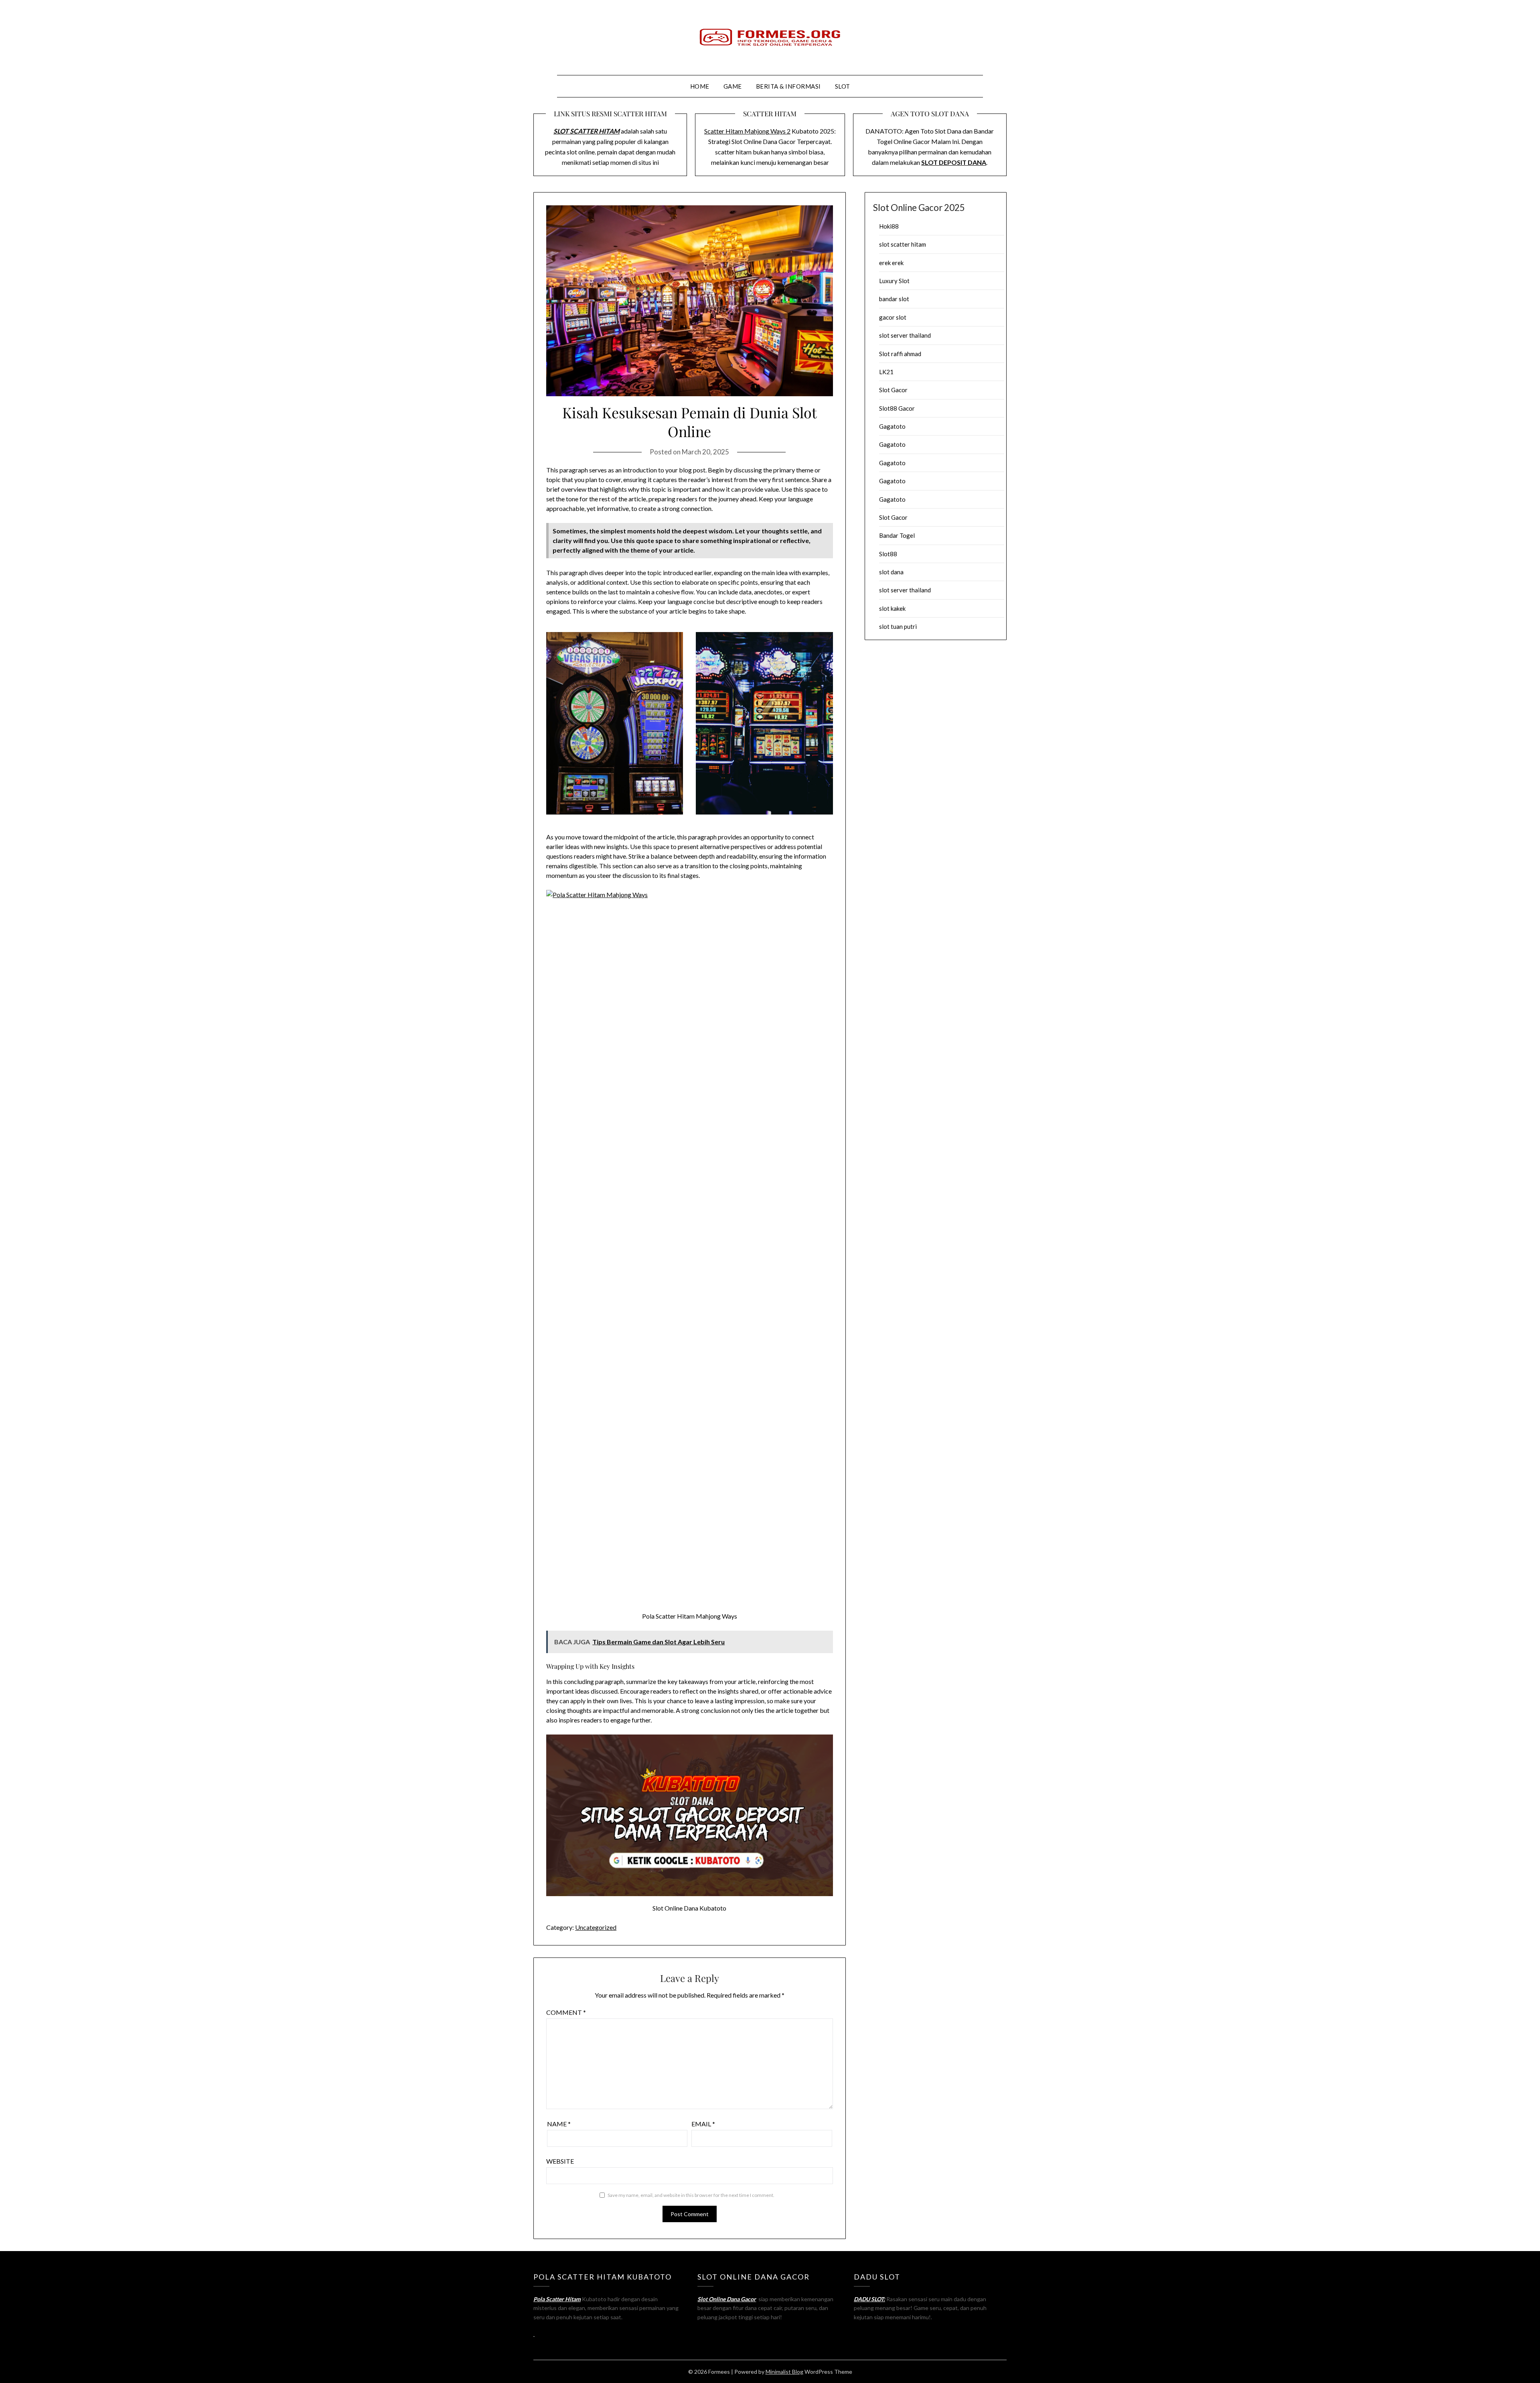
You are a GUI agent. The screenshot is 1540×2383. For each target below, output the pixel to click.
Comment (566, 2012)
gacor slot (893, 317)
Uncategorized (596, 1927)
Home (700, 86)
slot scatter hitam (903, 244)
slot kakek (892, 608)
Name (559, 2124)
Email (703, 2124)
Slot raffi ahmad (900, 354)
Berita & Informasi (788, 86)
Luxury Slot (894, 281)
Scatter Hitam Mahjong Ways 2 (747, 131)
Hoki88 (889, 226)
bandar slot (894, 299)
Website (560, 2161)
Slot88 (888, 554)
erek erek (891, 263)
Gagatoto (892, 426)
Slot (843, 86)
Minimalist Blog (784, 2372)
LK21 (886, 372)
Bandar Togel (897, 535)
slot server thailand (905, 335)
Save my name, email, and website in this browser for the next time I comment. (691, 2195)
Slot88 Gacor (897, 408)
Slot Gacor (893, 390)
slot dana (891, 572)
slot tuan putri (898, 626)
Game (733, 86)
